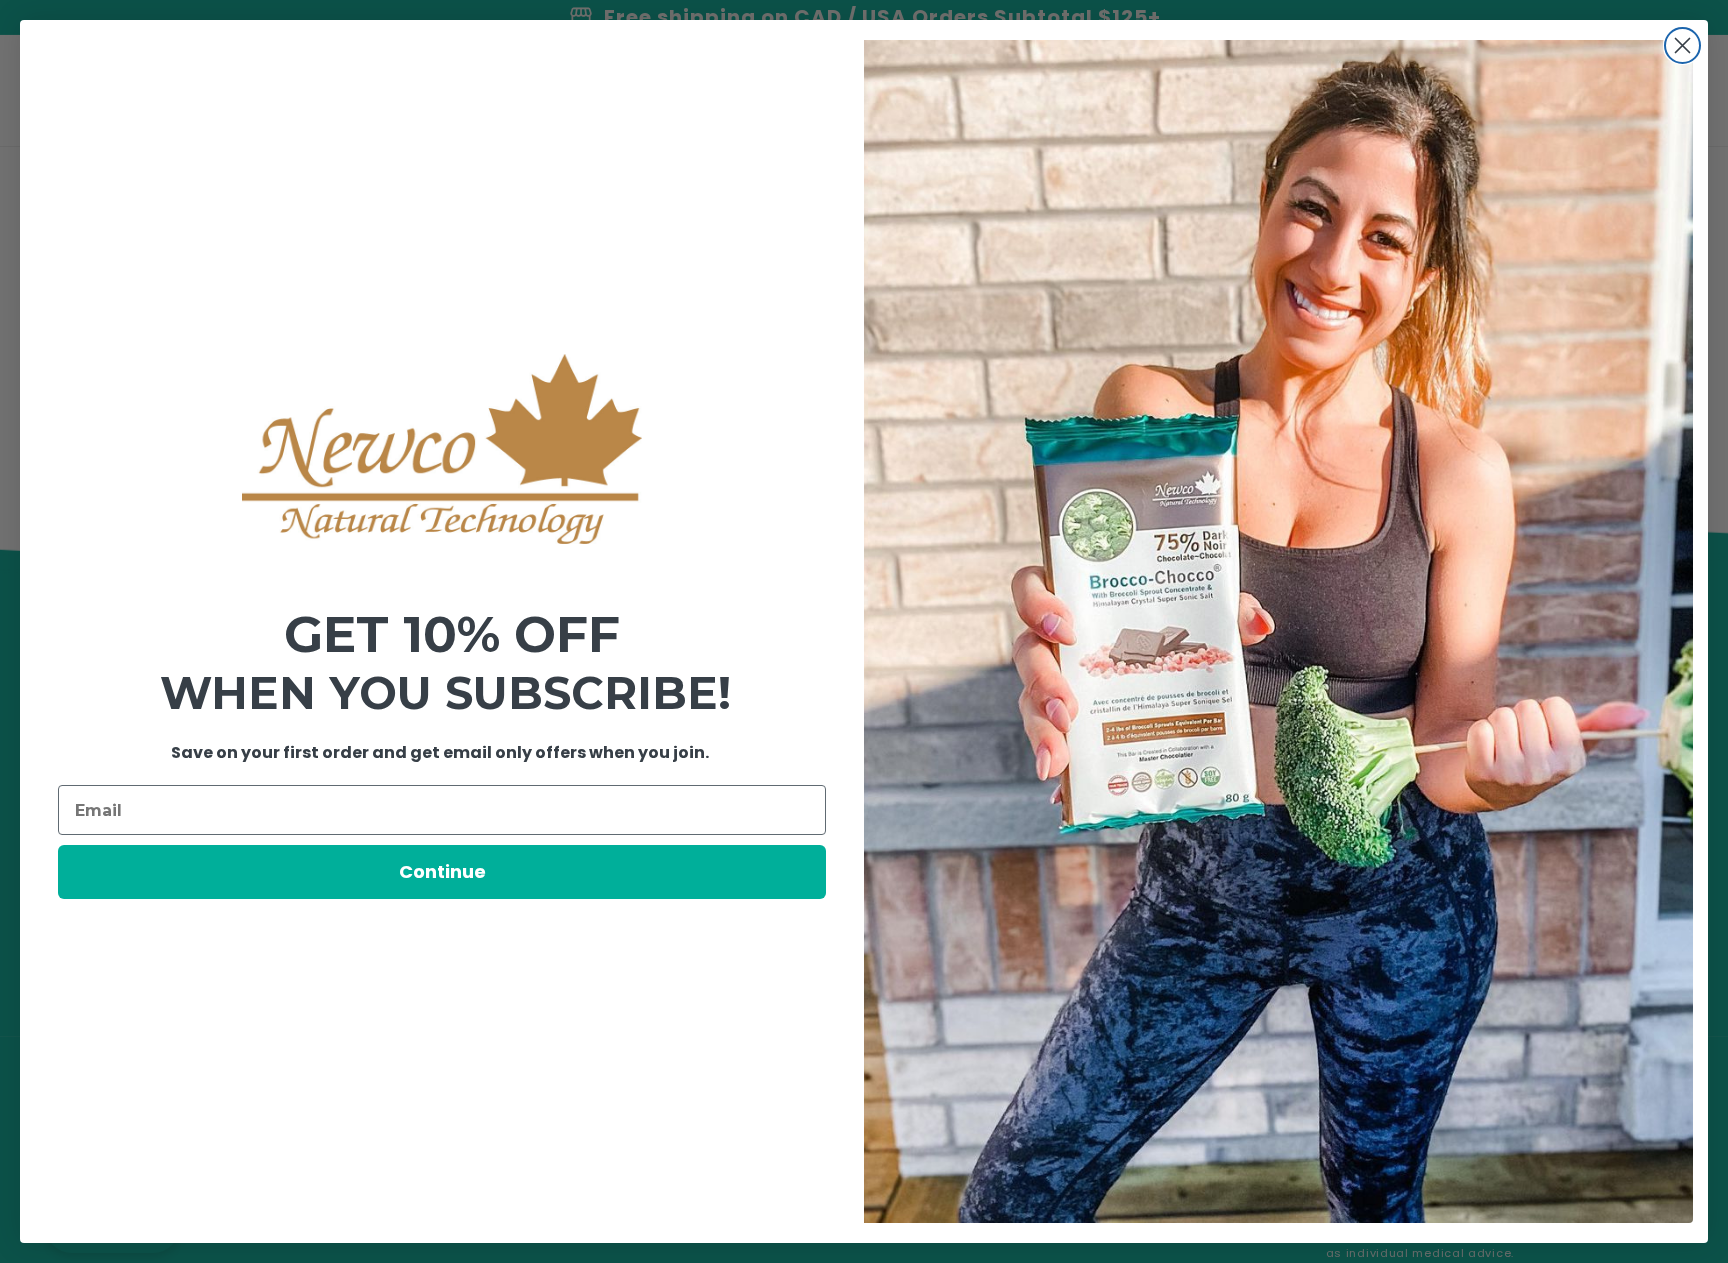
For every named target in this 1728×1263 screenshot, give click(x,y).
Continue (442, 871)
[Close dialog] (1682, 45)
